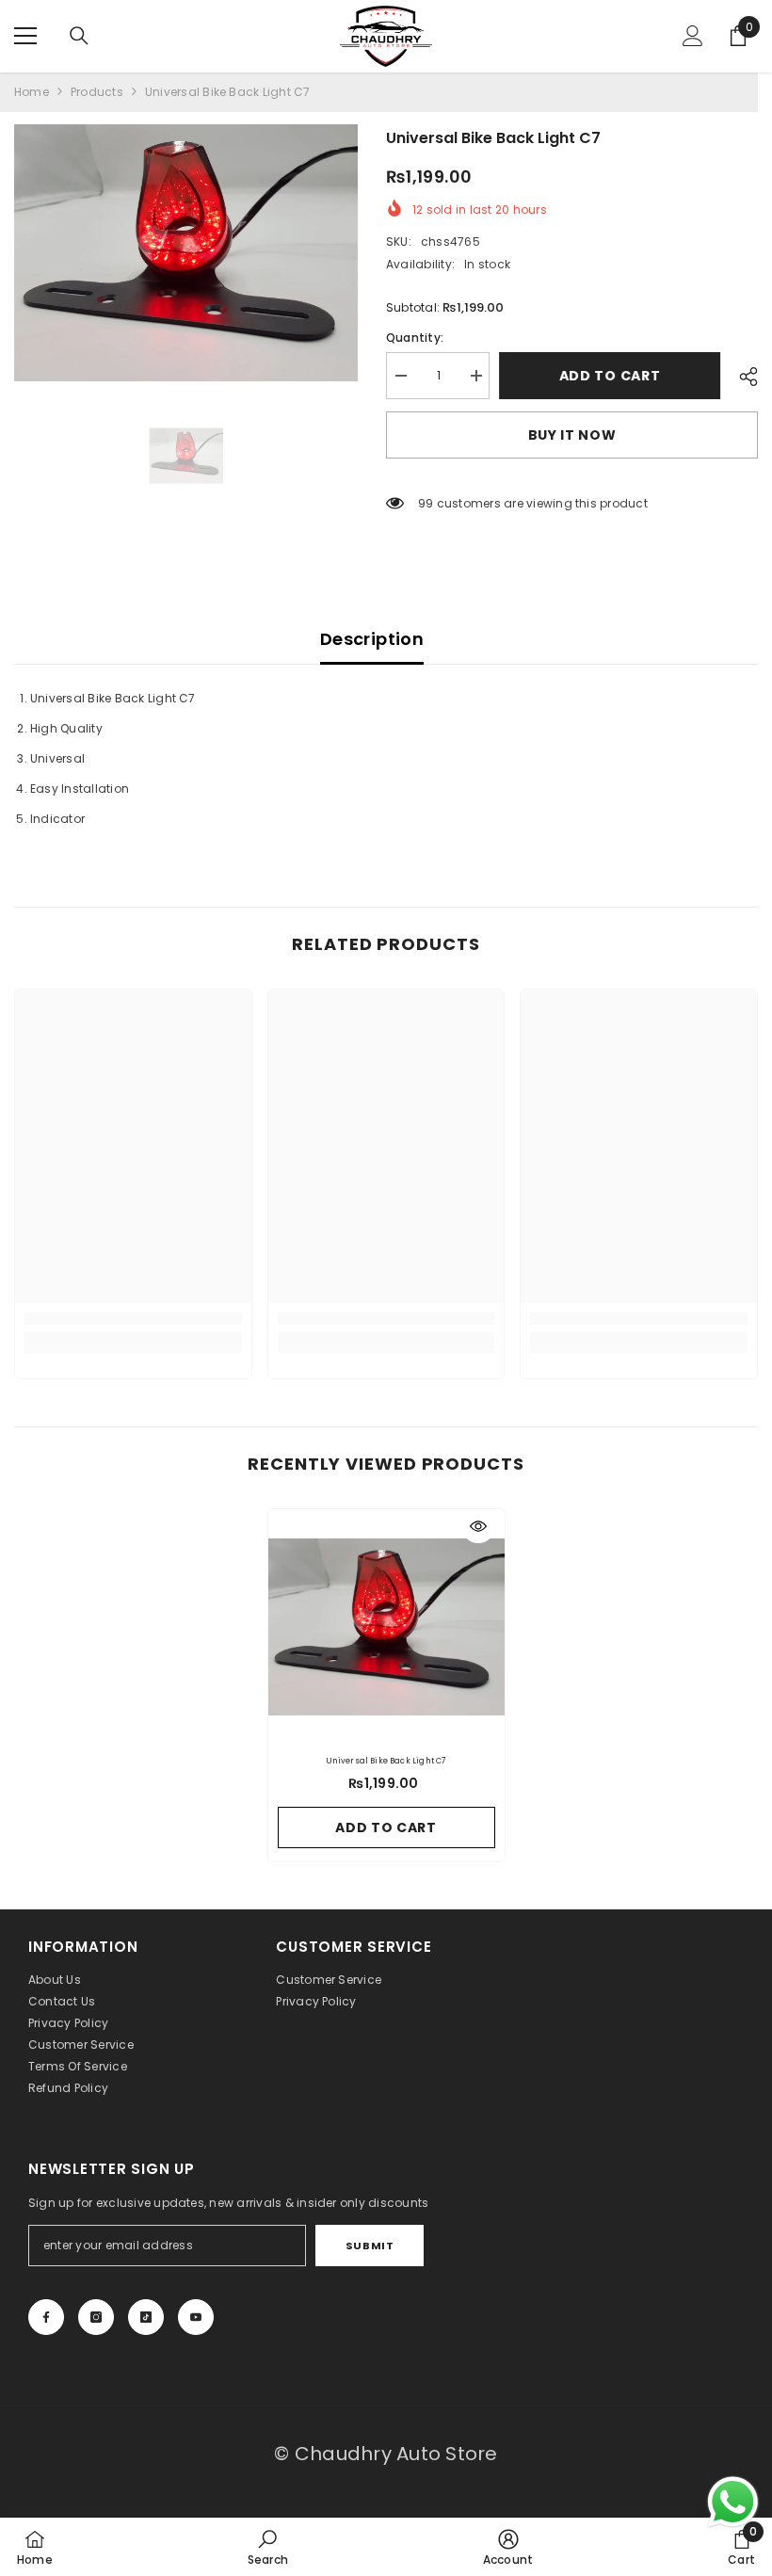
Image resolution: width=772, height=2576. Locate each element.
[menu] (25, 36)
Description (372, 639)
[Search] (79, 36)
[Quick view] (478, 1526)
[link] (133, 1319)
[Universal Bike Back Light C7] (386, 1627)
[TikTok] (146, 2317)
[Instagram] (96, 2317)
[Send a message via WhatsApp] (733, 2502)
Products (97, 92)
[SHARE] (741, 377)
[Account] (693, 36)
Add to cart (615, 376)
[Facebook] (46, 2317)
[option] (186, 253)
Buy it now (572, 435)
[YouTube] (196, 2317)
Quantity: (415, 338)
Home (32, 92)
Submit (370, 2246)
